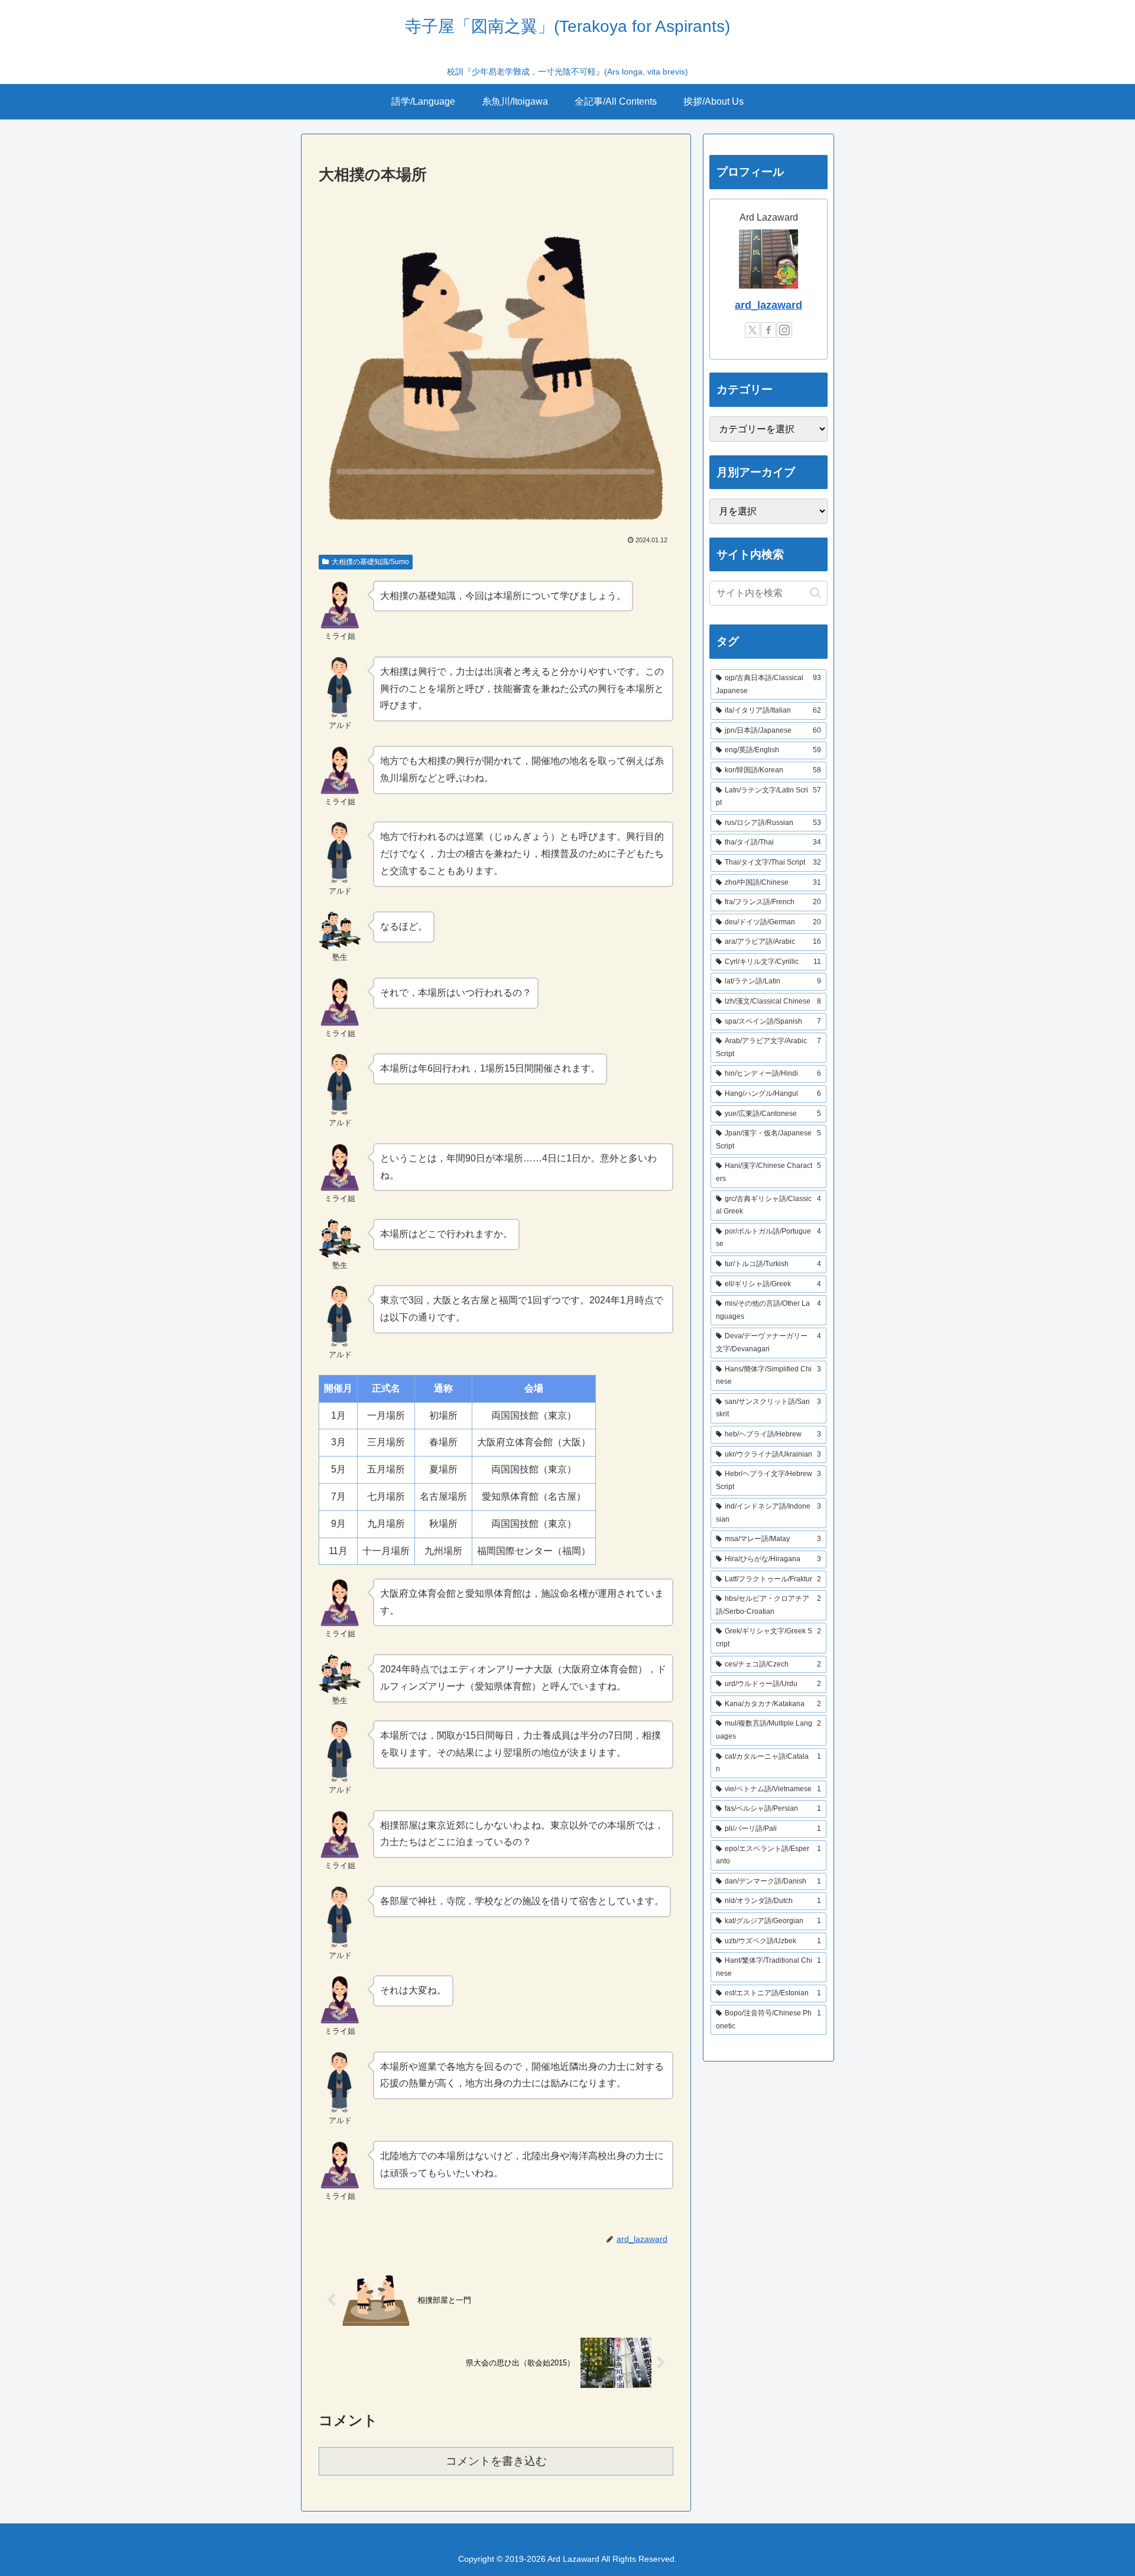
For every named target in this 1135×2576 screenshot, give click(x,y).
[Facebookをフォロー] (768, 330)
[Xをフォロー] (753, 330)
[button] (815, 593)
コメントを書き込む (496, 2461)
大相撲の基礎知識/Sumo (370, 562)
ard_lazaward (768, 305)
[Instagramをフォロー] (784, 330)
